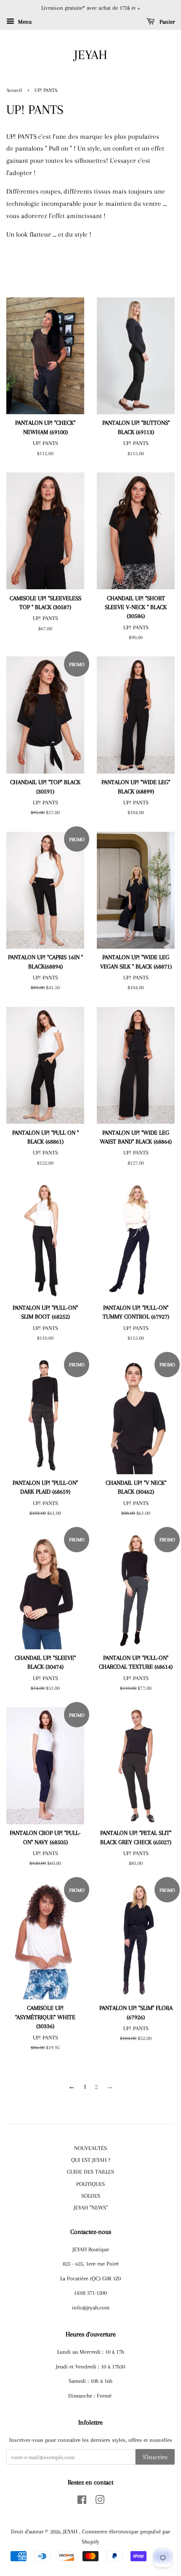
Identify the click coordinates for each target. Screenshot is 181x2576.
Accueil (14, 90)
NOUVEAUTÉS (90, 2148)
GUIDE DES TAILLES (90, 2171)
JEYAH (91, 55)
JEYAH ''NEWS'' (91, 2207)
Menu (24, 22)
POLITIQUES (90, 2184)
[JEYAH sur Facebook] (82, 2501)
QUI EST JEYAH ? (91, 2160)
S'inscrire (155, 2457)
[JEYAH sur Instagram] (100, 2501)
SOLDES (91, 2196)
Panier (166, 22)
